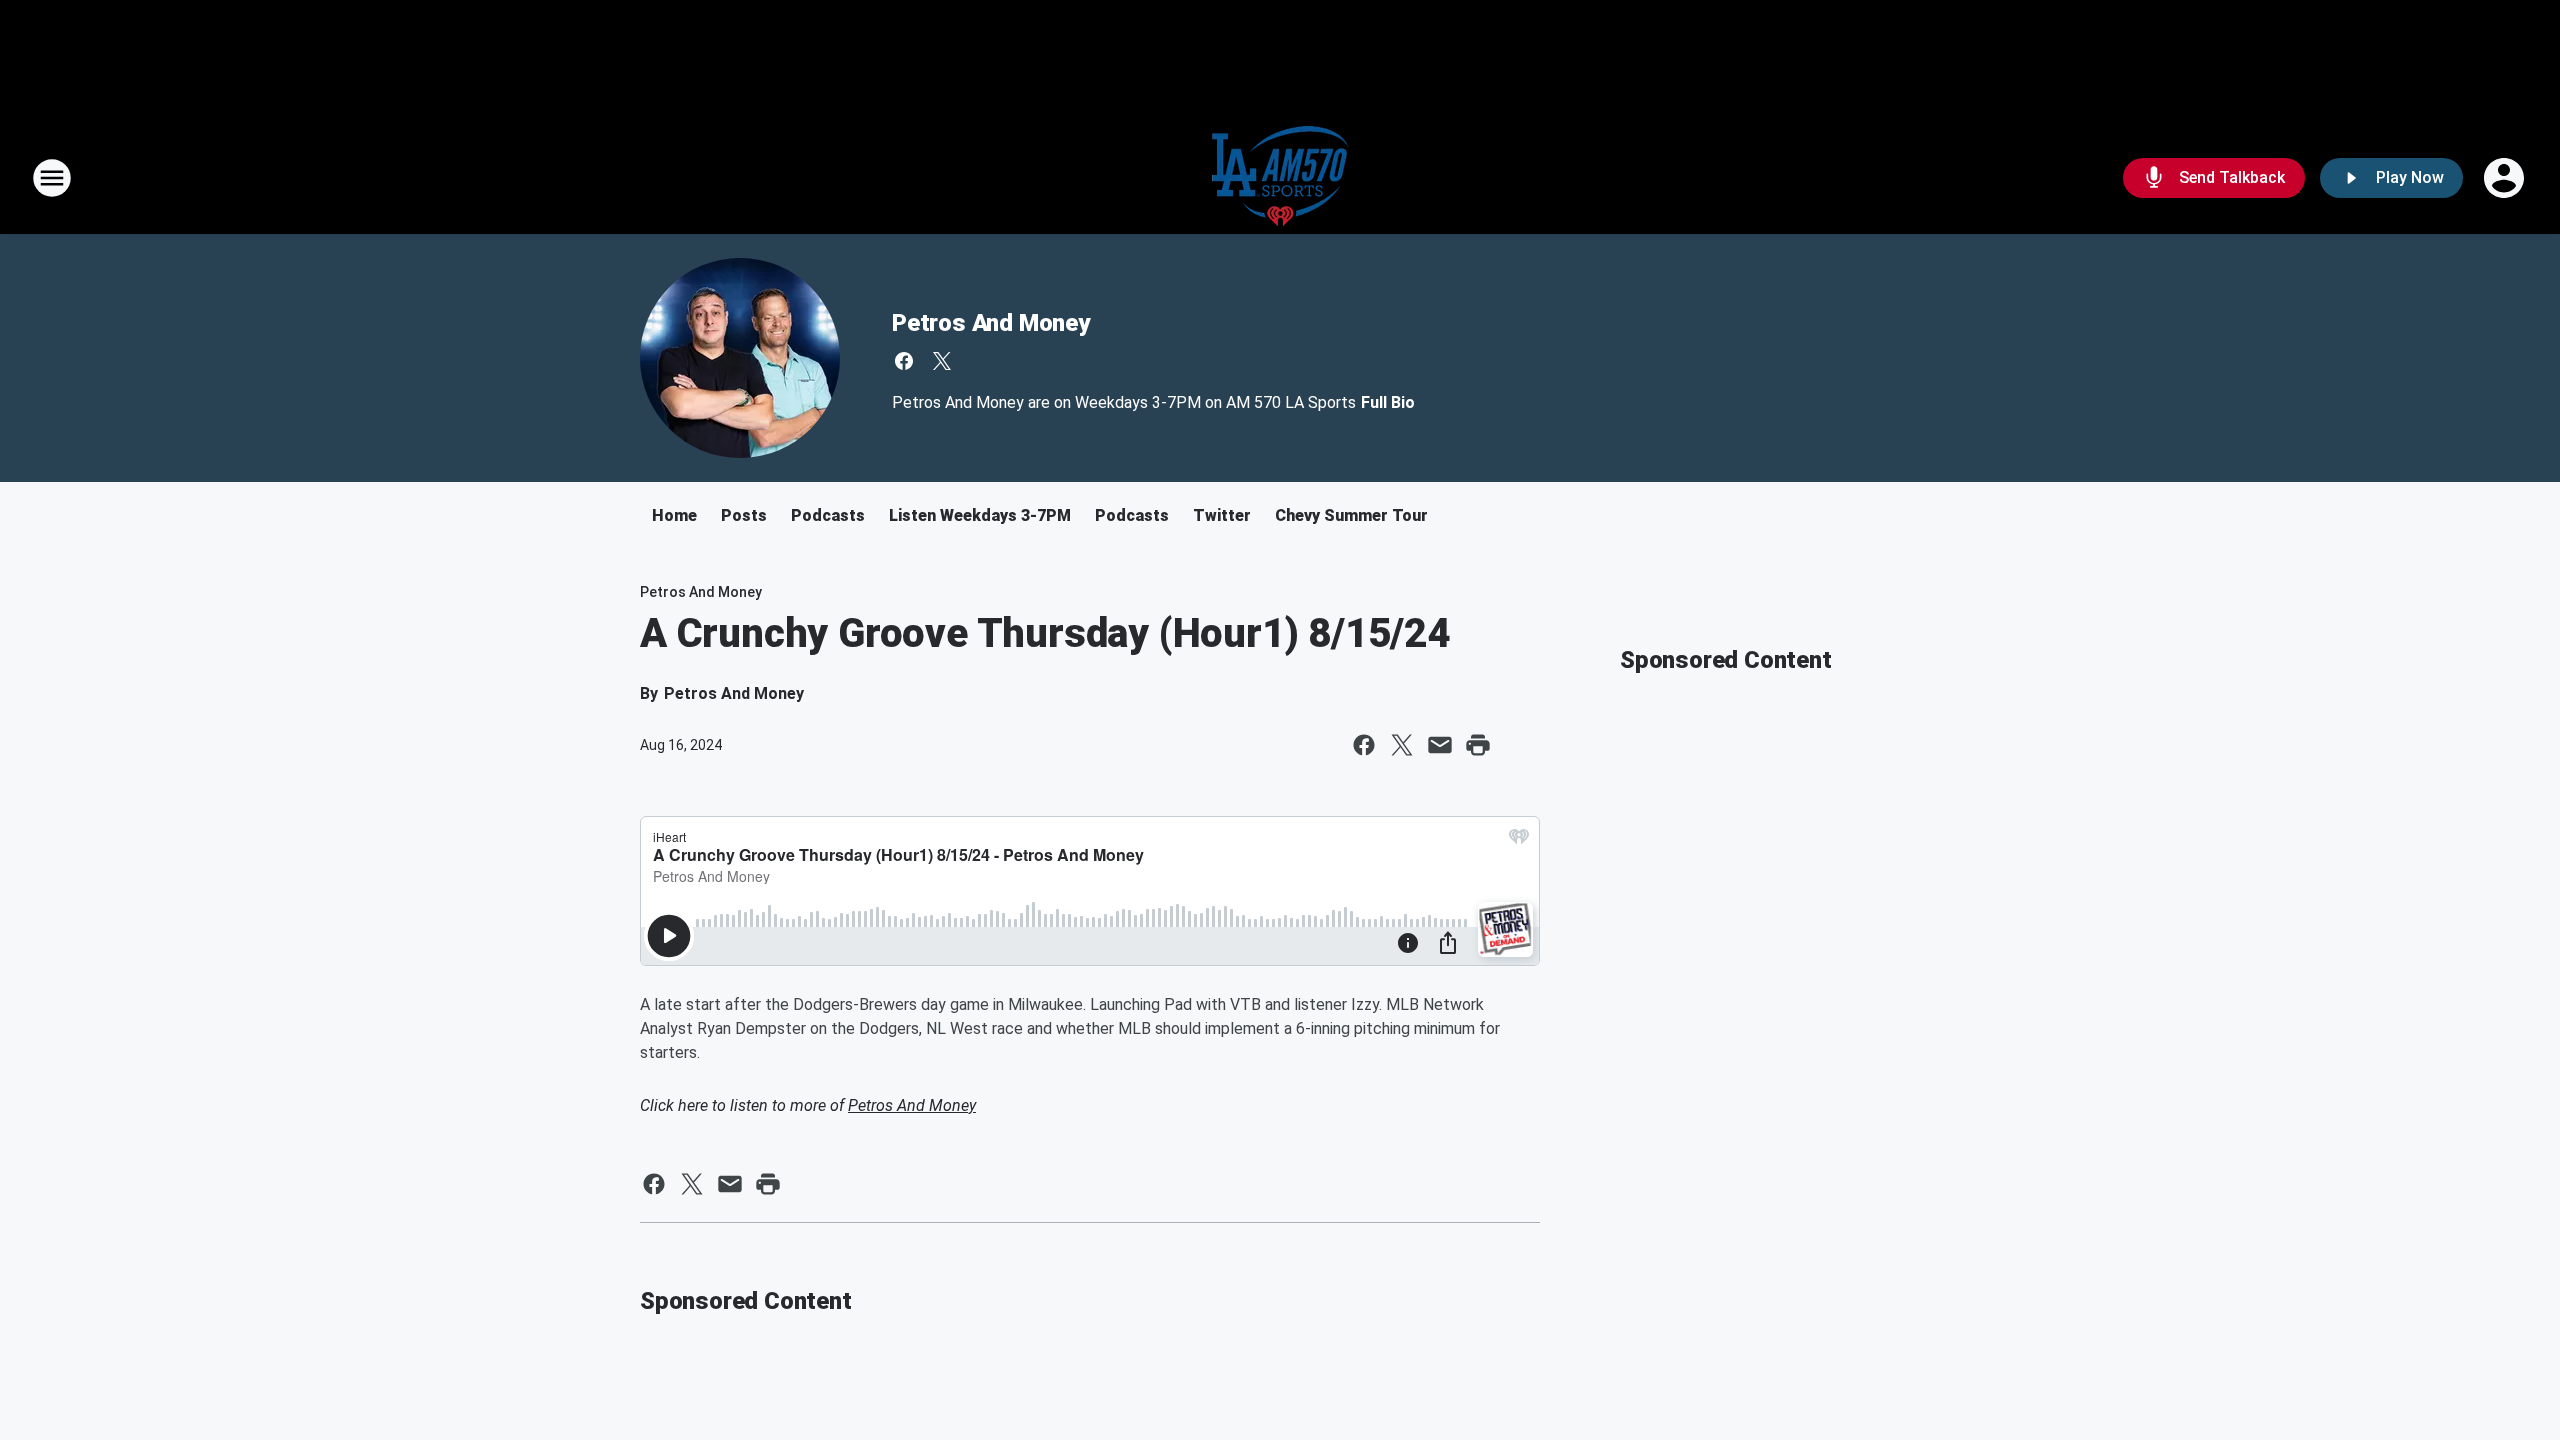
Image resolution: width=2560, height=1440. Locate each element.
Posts (744, 515)
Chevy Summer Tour (1351, 515)
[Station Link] (1280, 178)
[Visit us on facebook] (904, 361)
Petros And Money (991, 323)
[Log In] (2506, 178)
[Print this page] (1478, 745)
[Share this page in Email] (1440, 745)
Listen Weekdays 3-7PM (980, 515)
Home (674, 515)
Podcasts (828, 515)
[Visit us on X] (942, 361)
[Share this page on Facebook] (1364, 745)
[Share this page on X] (1402, 745)
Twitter (1222, 515)
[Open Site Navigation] (52, 178)
